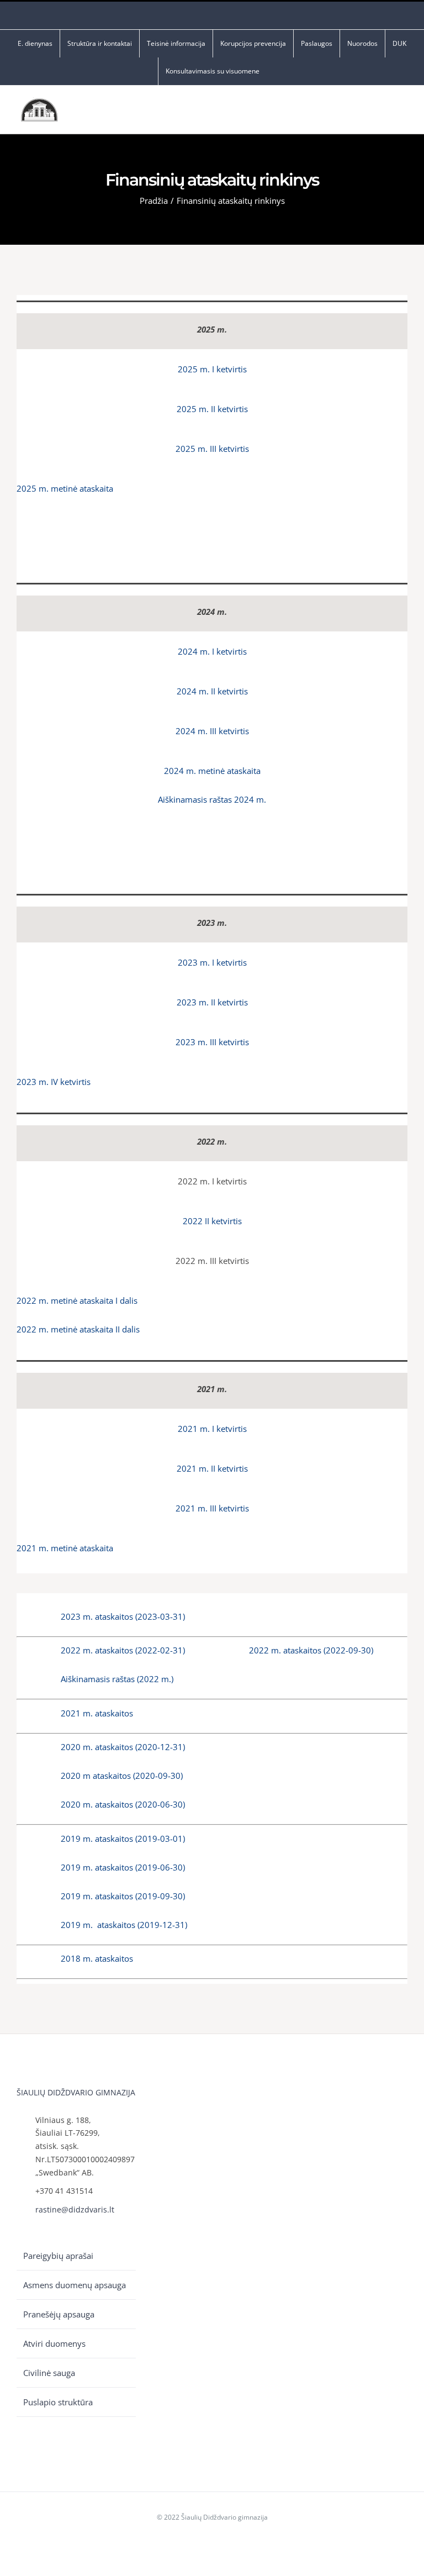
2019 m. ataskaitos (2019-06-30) (123, 1867)
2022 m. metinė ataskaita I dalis (77, 1300)
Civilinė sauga (49, 2373)
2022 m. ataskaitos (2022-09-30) (311, 1650)
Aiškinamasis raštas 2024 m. (212, 799)
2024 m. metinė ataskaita (212, 771)
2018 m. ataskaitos (97, 1958)
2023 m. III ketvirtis (212, 1042)
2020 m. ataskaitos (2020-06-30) (123, 1804)
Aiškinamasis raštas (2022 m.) (117, 1679)
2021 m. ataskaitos (97, 1713)
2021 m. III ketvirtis (212, 1508)
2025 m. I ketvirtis (212, 369)
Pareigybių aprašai (58, 2256)
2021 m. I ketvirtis (212, 1429)
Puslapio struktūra (58, 2402)
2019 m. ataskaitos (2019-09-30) (123, 1896)
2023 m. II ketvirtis (212, 1002)
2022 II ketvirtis (212, 1221)
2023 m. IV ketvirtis (54, 1082)
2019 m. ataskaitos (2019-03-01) (123, 1839)
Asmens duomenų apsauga (75, 2285)
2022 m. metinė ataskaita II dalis (78, 1329)
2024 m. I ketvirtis (212, 651)
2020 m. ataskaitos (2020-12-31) (123, 1747)
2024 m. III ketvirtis (212, 731)
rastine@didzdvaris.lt (75, 2209)
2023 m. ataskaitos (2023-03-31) (123, 1616)
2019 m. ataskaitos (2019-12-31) (124, 1925)
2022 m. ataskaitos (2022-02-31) (123, 1650)
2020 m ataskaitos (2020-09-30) (122, 1776)
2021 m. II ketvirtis (212, 1468)
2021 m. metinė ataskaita (65, 1548)
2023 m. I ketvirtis (212, 962)
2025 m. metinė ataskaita (65, 488)
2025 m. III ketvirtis (212, 449)
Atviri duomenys (54, 2343)
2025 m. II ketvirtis (212, 409)
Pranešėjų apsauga (59, 2314)
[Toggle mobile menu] (403, 112)
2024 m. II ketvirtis (212, 691)
